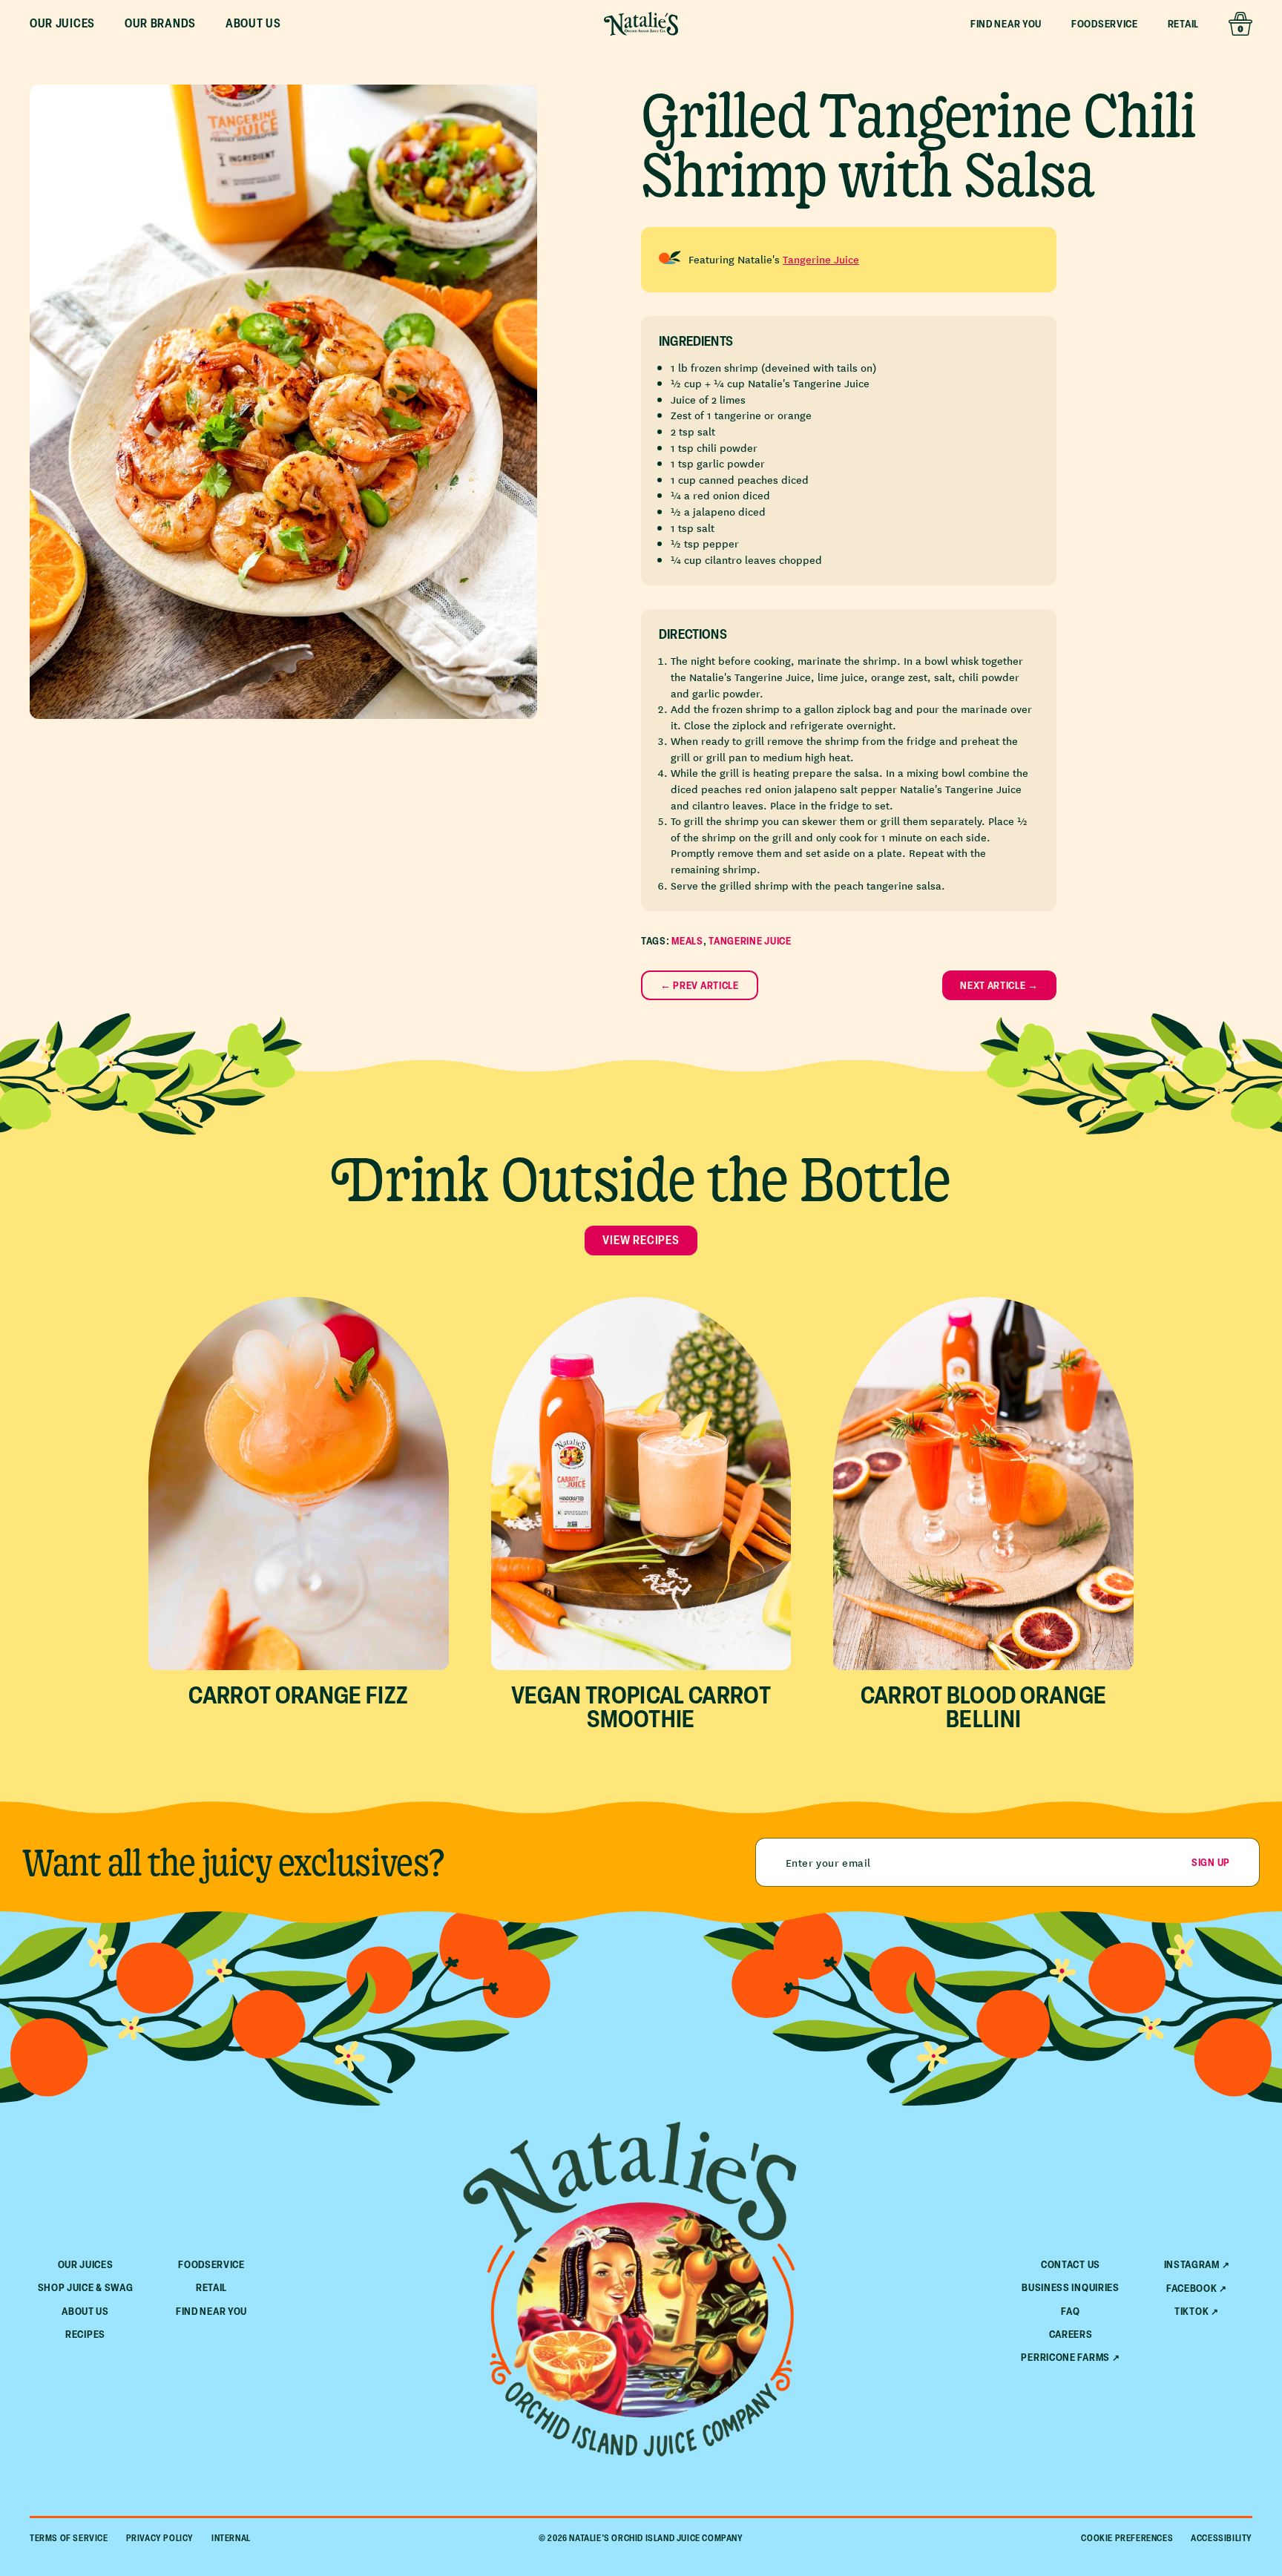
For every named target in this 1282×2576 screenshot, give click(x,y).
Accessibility (1222, 2538)
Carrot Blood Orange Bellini (984, 1706)
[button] (62, 24)
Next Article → (999, 985)
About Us (85, 2311)
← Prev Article (700, 985)
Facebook (1192, 2288)
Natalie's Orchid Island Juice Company (656, 2538)
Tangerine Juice (821, 259)
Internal (231, 2538)
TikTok (1191, 2311)
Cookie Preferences (1127, 2538)
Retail (1183, 23)
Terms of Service (69, 2538)
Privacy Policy (160, 2538)
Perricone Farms (1065, 2357)
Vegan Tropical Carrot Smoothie (641, 1706)
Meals (687, 940)
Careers (1071, 2334)
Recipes (85, 2334)
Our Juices (86, 2264)
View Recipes (641, 1240)
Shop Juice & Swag (86, 2287)
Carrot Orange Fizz (298, 1694)
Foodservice (1105, 23)
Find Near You (1006, 23)
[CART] (1240, 24)
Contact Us (1071, 2264)
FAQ (1070, 2311)
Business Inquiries (1071, 2287)
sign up (1211, 1862)
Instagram (1192, 2264)
